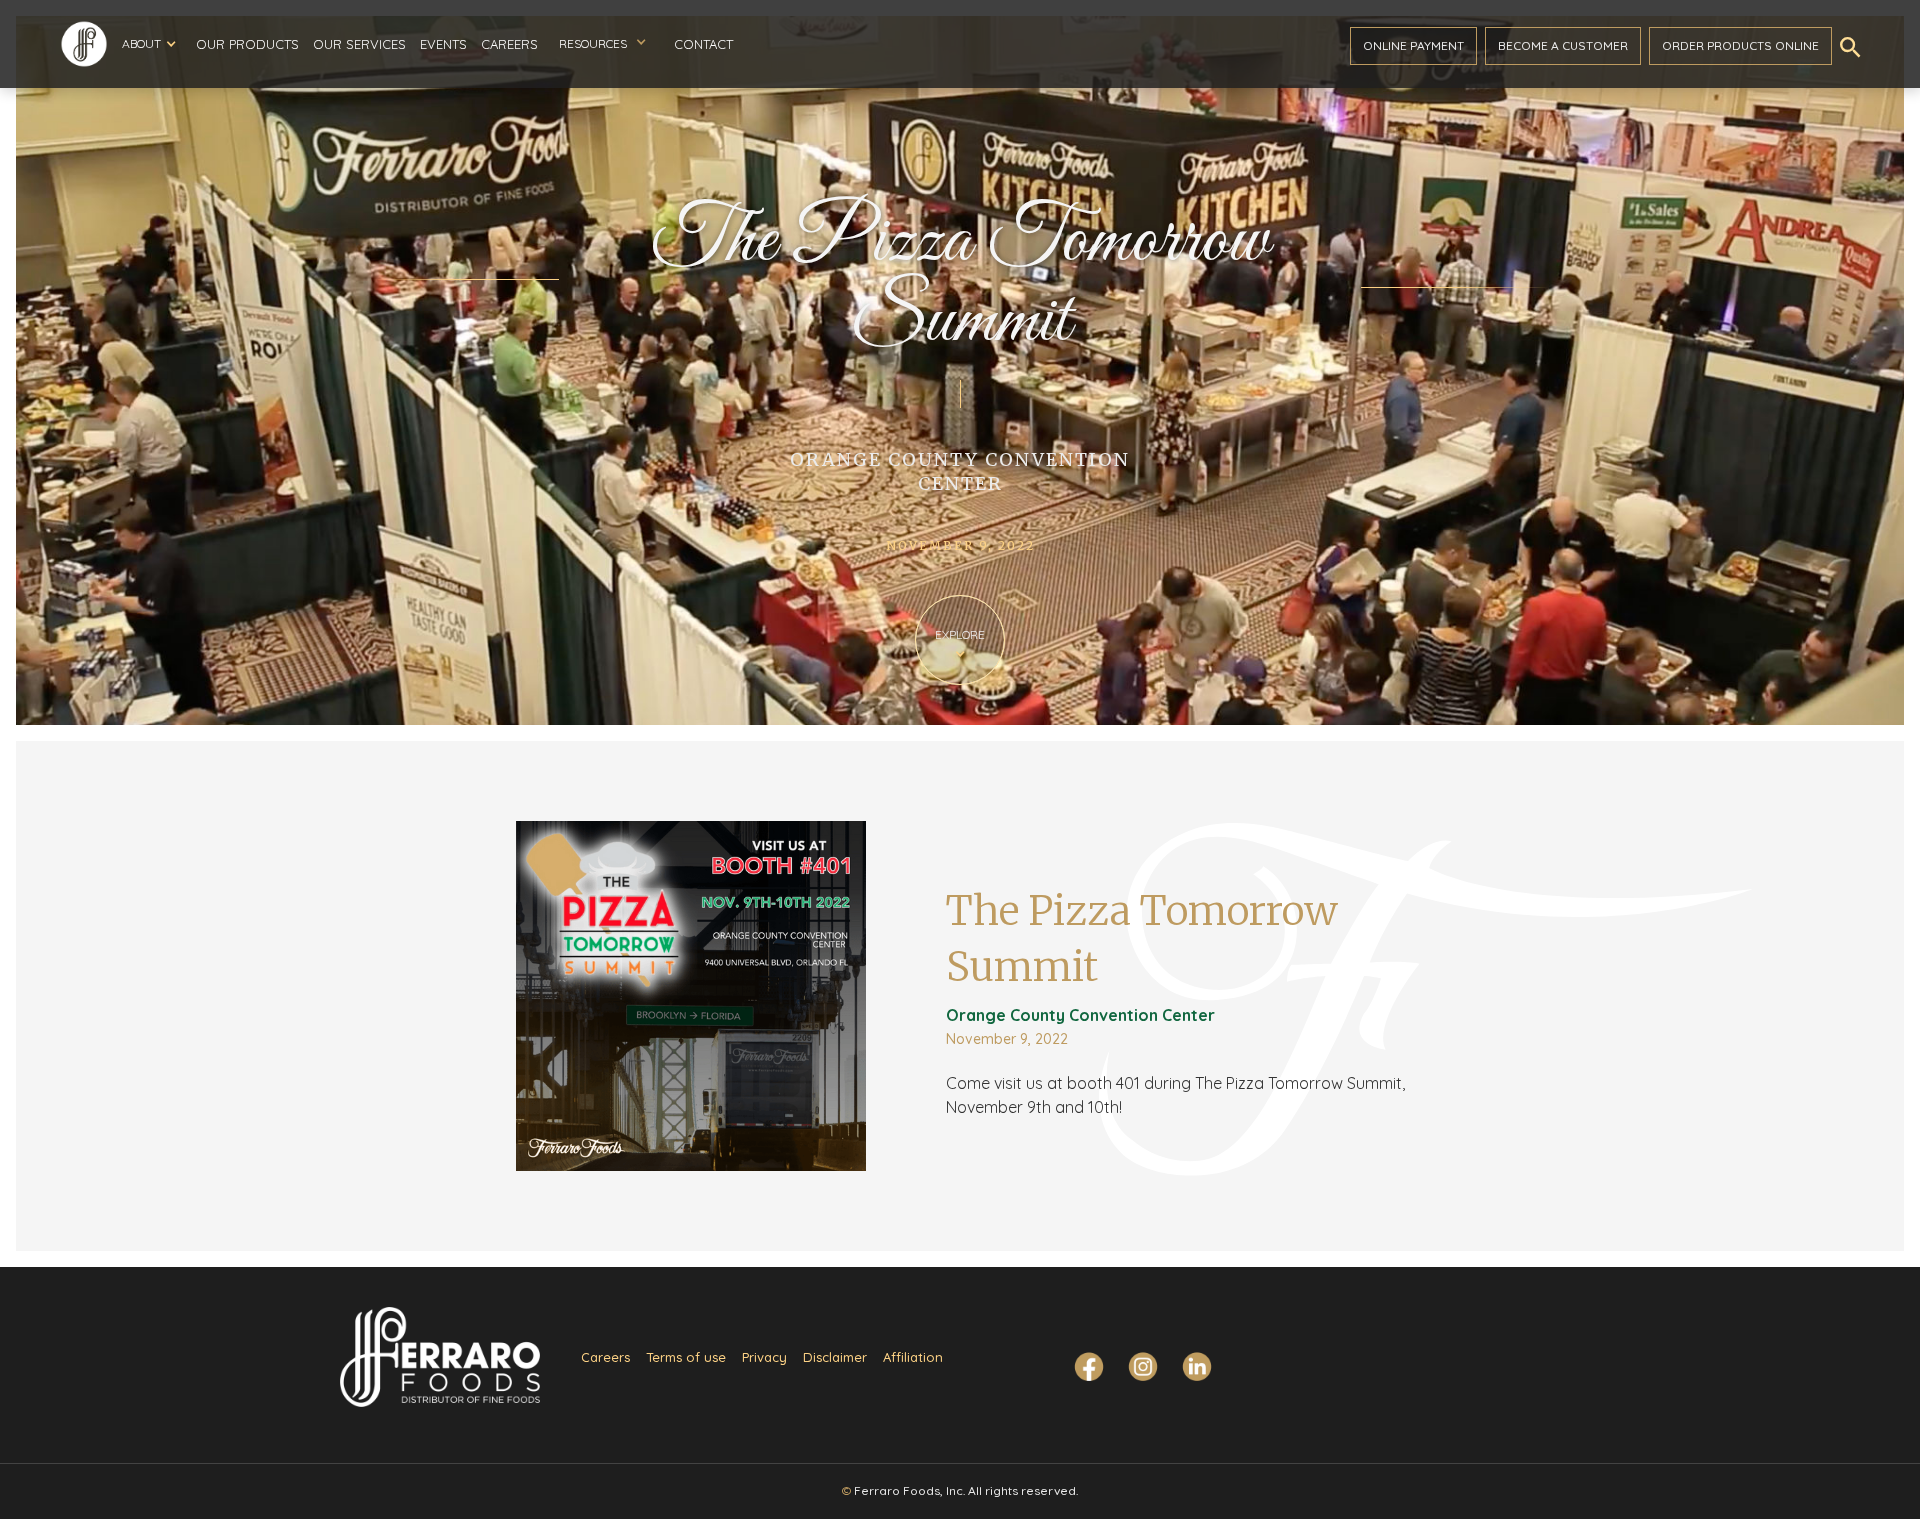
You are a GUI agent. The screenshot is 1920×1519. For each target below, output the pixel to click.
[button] (148, 44)
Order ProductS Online (1740, 45)
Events (443, 44)
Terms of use (686, 1357)
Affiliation (913, 1357)
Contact (703, 44)
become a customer (1563, 45)
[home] (84, 44)
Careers (509, 44)
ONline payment (1413, 45)
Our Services (359, 44)
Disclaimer (835, 1357)
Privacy (764, 1357)
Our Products (247, 44)
